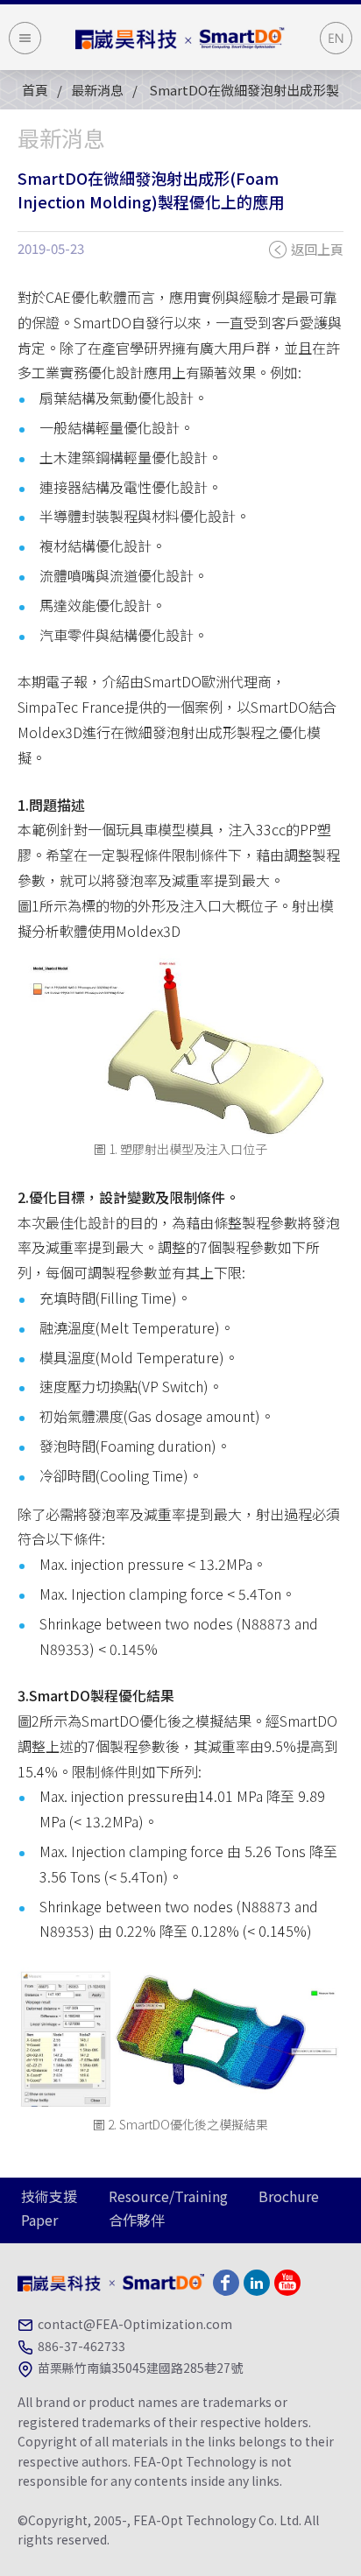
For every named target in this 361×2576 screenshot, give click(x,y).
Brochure (289, 2196)
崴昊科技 (180, 38)
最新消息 (97, 90)
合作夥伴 (137, 2220)
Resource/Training (168, 2196)
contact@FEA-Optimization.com (135, 2324)
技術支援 (49, 2196)
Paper (39, 2220)
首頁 (35, 90)
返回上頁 (317, 249)
